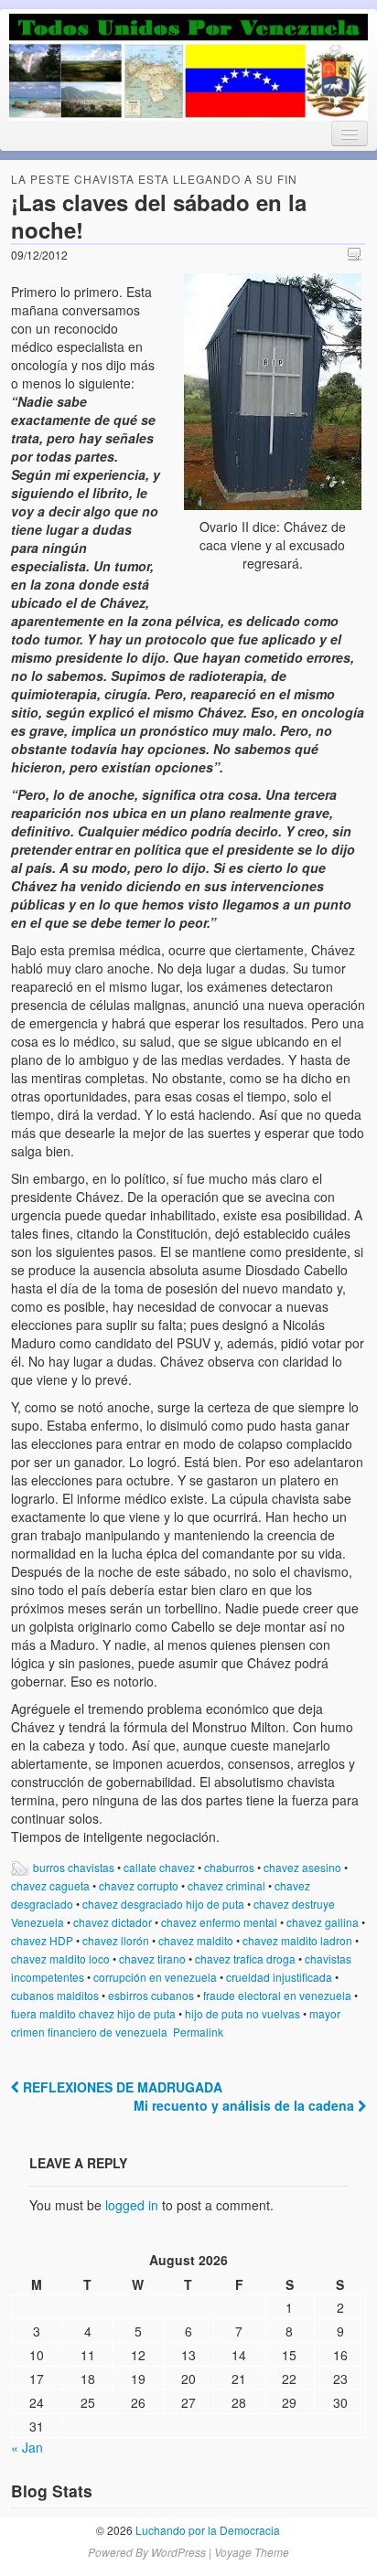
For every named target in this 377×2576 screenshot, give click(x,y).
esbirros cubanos (151, 1995)
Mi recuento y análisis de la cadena (246, 2105)
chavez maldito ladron (297, 1940)
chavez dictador (113, 1922)
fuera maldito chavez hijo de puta (93, 2013)
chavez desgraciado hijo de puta (163, 1904)
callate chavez (159, 1867)
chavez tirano (152, 1959)
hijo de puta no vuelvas (242, 2013)
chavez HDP (42, 1940)
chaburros (229, 1867)
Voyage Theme (252, 2552)
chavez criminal (226, 1885)
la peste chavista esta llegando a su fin (154, 179)
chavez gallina (323, 1922)
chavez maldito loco (60, 1959)
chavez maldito (196, 1940)
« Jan (27, 2447)
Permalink (198, 2032)
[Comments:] (357, 254)
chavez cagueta (50, 1885)
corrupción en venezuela (155, 1977)
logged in (132, 2205)
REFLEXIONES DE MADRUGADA (121, 2087)
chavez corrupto (139, 1885)
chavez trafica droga (245, 1959)
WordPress (178, 2552)
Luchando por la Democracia (206, 2530)
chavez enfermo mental (219, 1922)
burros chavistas (74, 1867)
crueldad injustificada (279, 1977)
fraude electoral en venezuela (277, 1995)
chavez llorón (116, 1940)
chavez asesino (302, 1867)
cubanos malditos (55, 1995)
